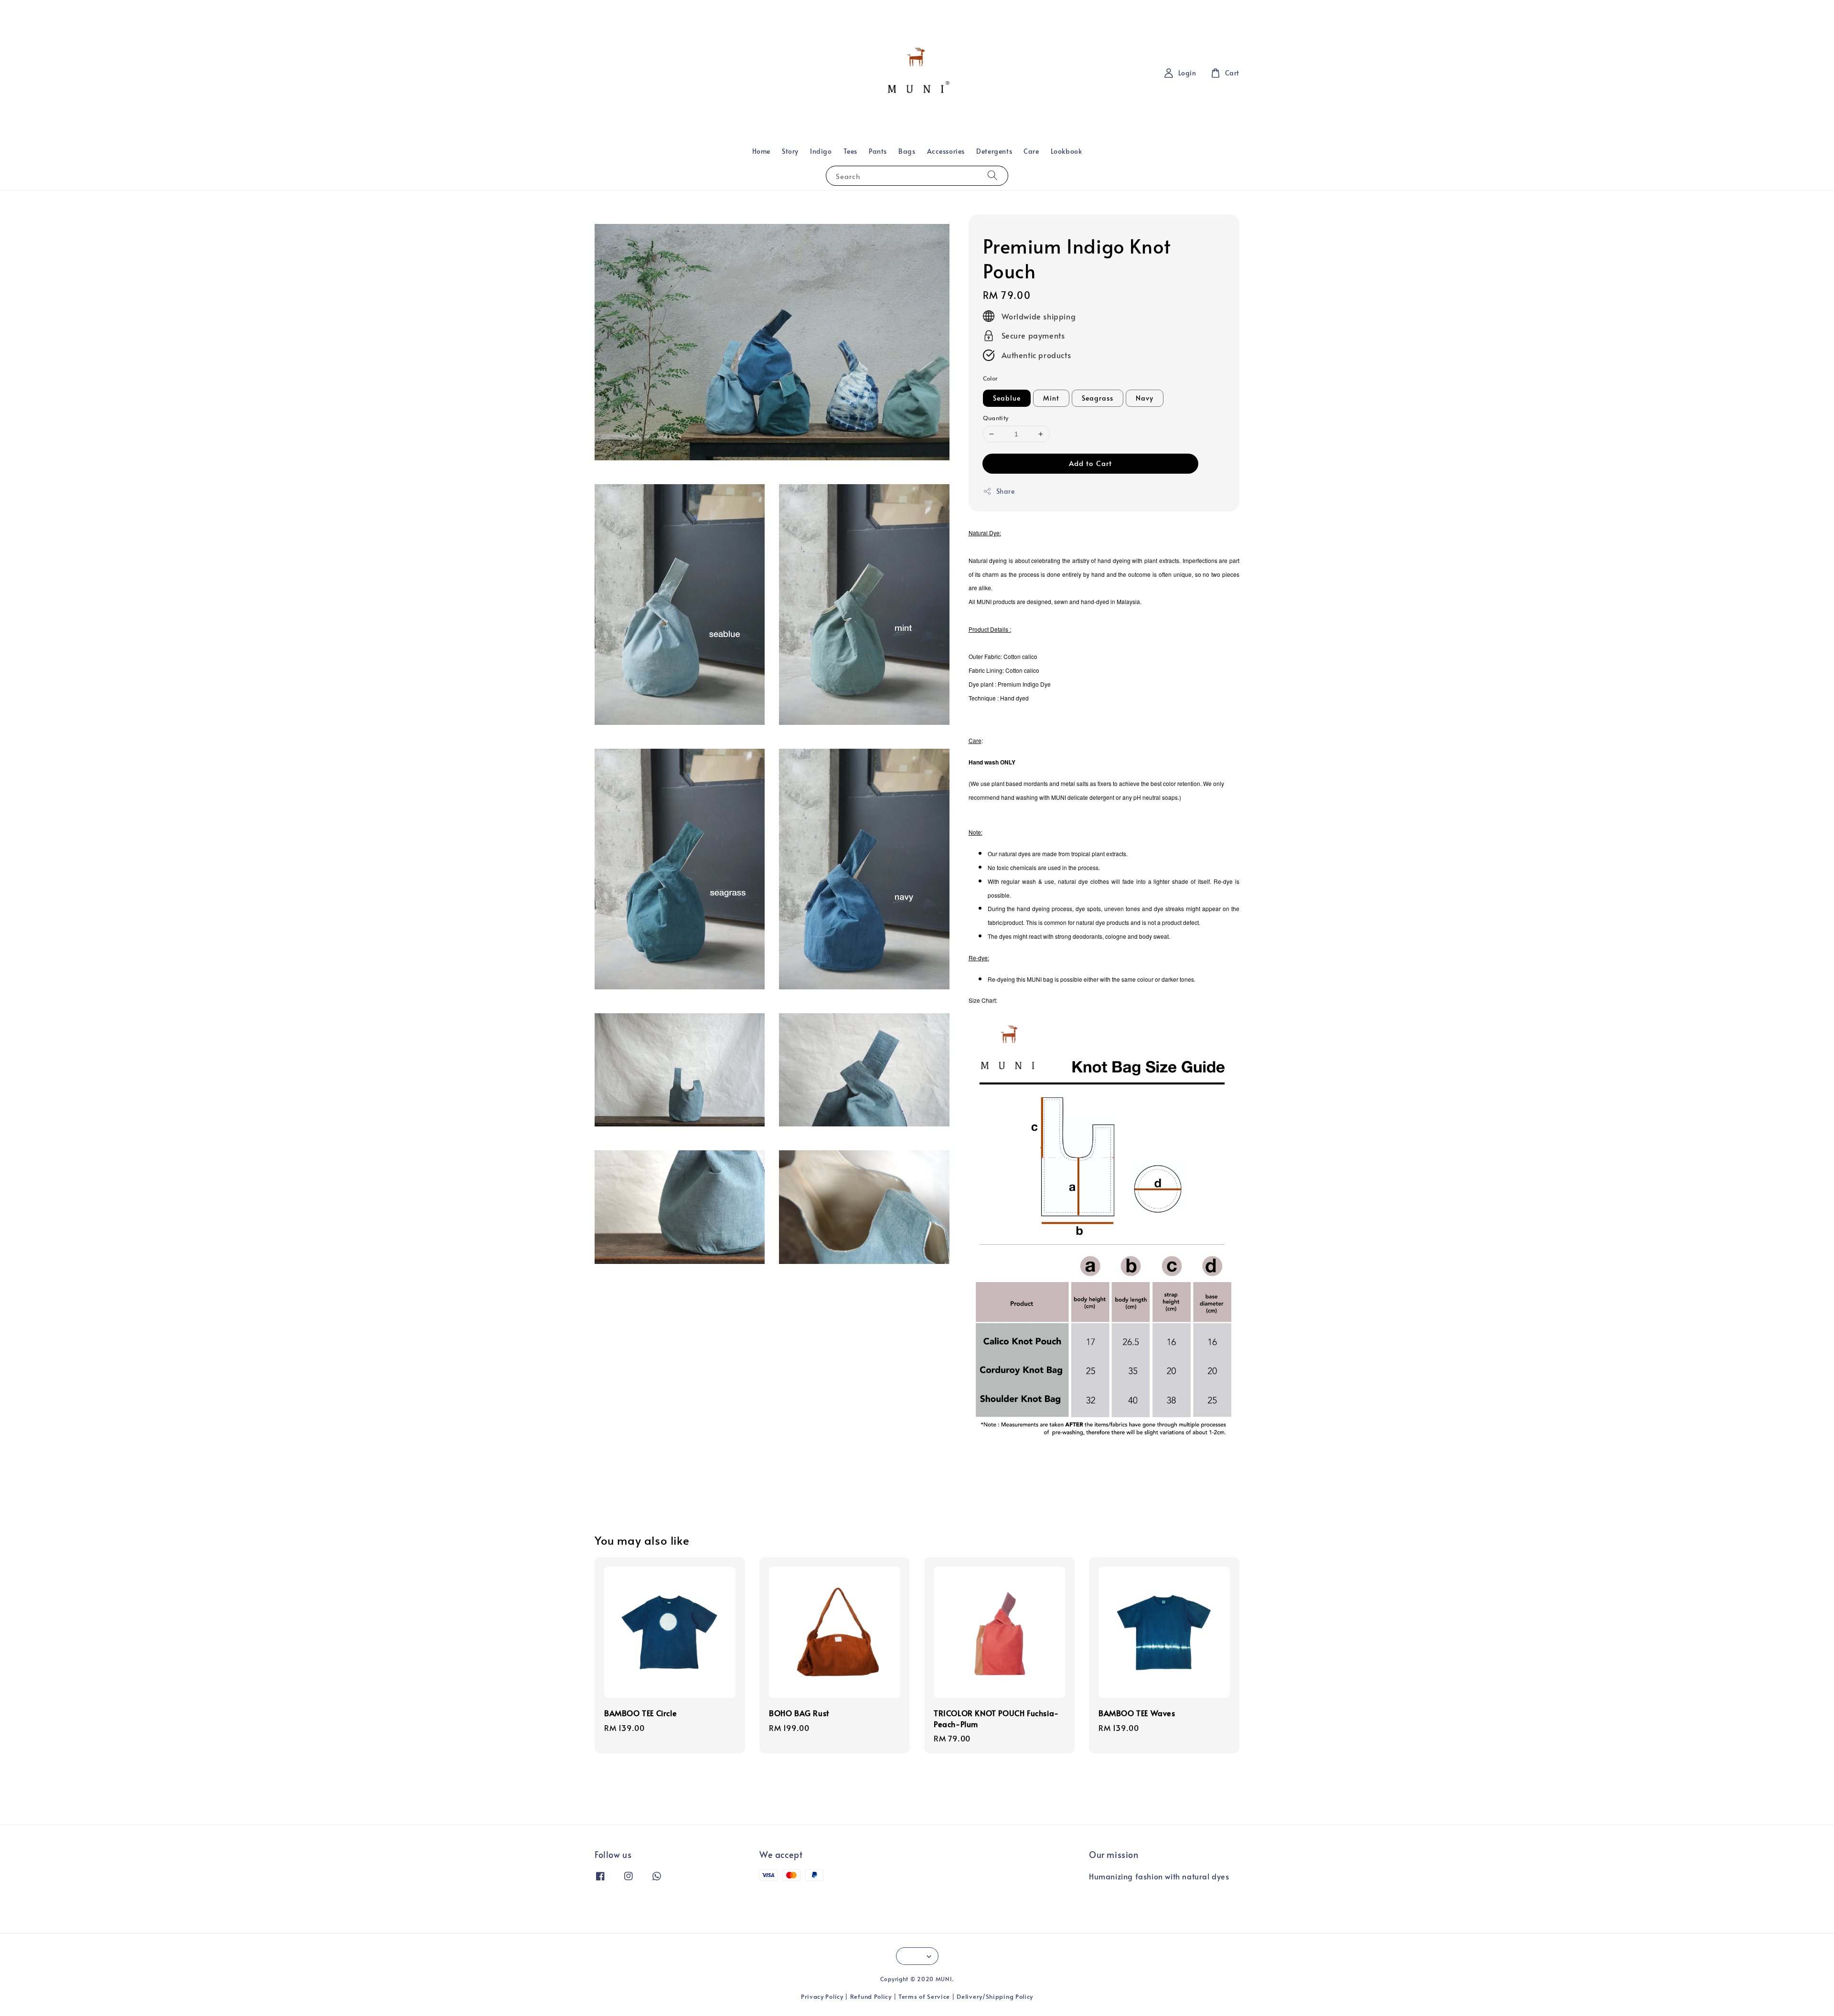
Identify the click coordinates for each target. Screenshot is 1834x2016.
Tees (850, 151)
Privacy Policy (822, 1996)
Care (1031, 151)
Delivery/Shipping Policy (995, 1996)
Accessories (946, 151)
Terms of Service (924, 1996)
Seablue (1007, 398)
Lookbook (1066, 151)
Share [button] (1006, 491)
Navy (1145, 398)
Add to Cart (1090, 463)
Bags (907, 151)
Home (761, 151)
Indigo (821, 151)
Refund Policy (871, 1996)
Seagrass (1098, 398)
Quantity (996, 418)
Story (790, 151)
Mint (1051, 398)
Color (991, 378)
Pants (878, 151)
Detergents (994, 151)
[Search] (992, 175)
